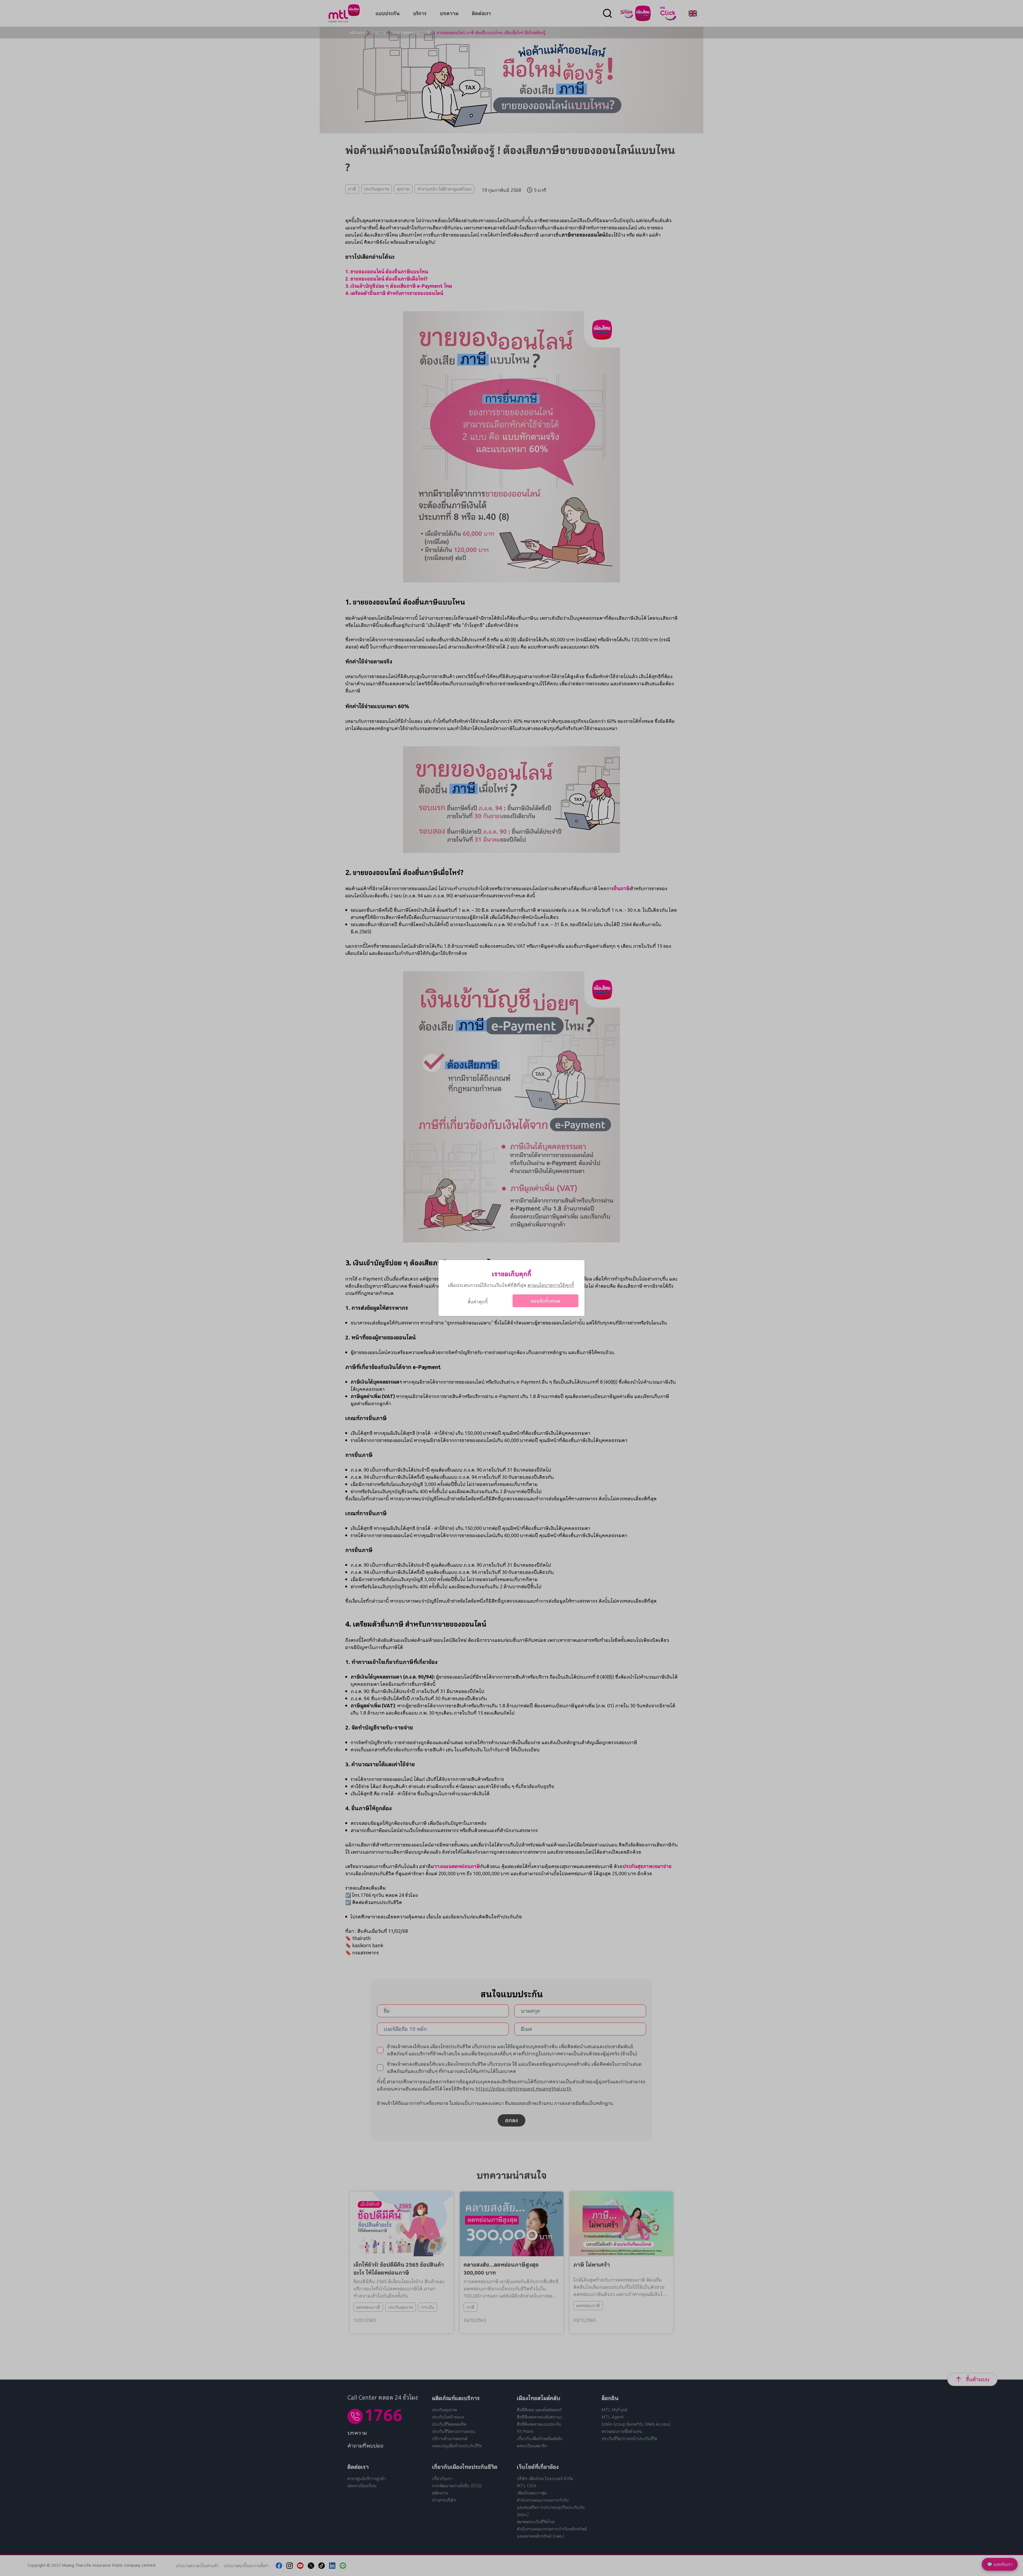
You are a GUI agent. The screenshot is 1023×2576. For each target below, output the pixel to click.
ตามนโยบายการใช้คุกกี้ (551, 1285)
